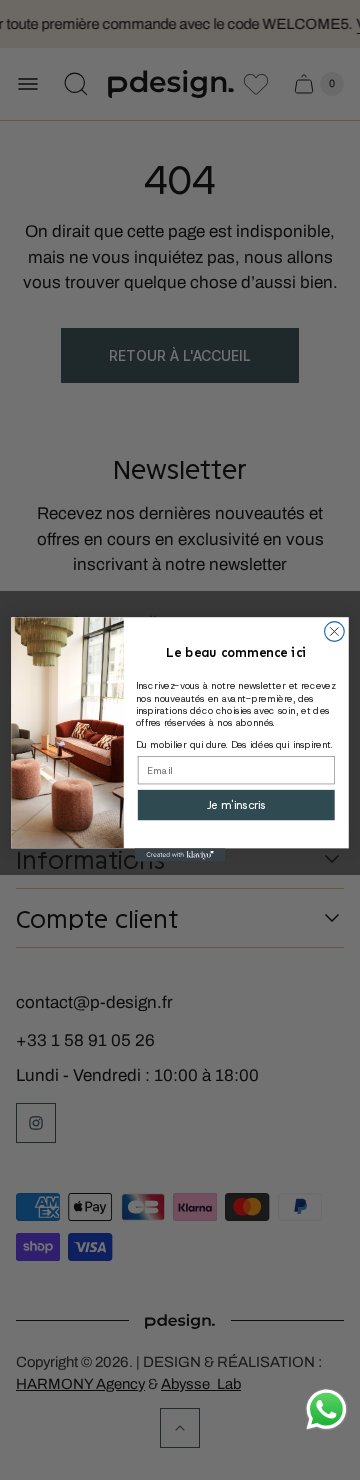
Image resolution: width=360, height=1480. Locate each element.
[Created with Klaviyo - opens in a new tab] (180, 856)
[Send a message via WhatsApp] (326, 1409)
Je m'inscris (236, 805)
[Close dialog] (335, 632)
